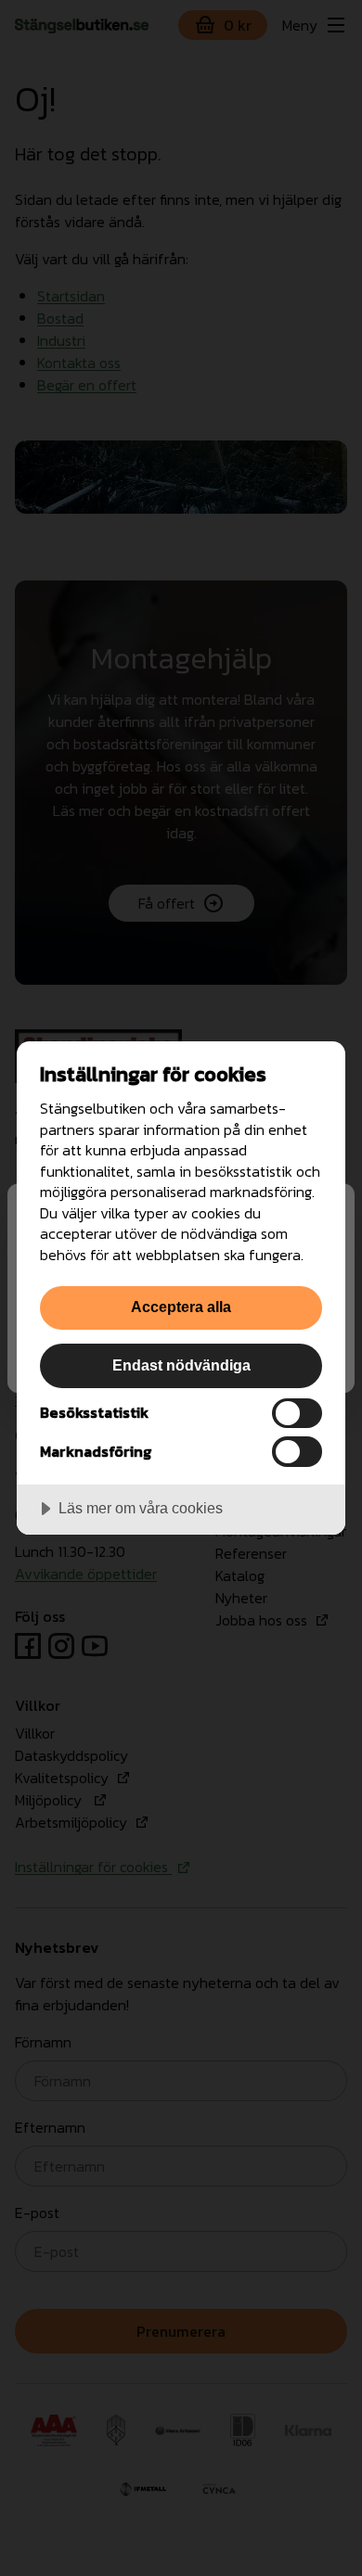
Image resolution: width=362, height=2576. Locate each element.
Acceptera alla (181, 1307)
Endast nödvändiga (181, 1365)
